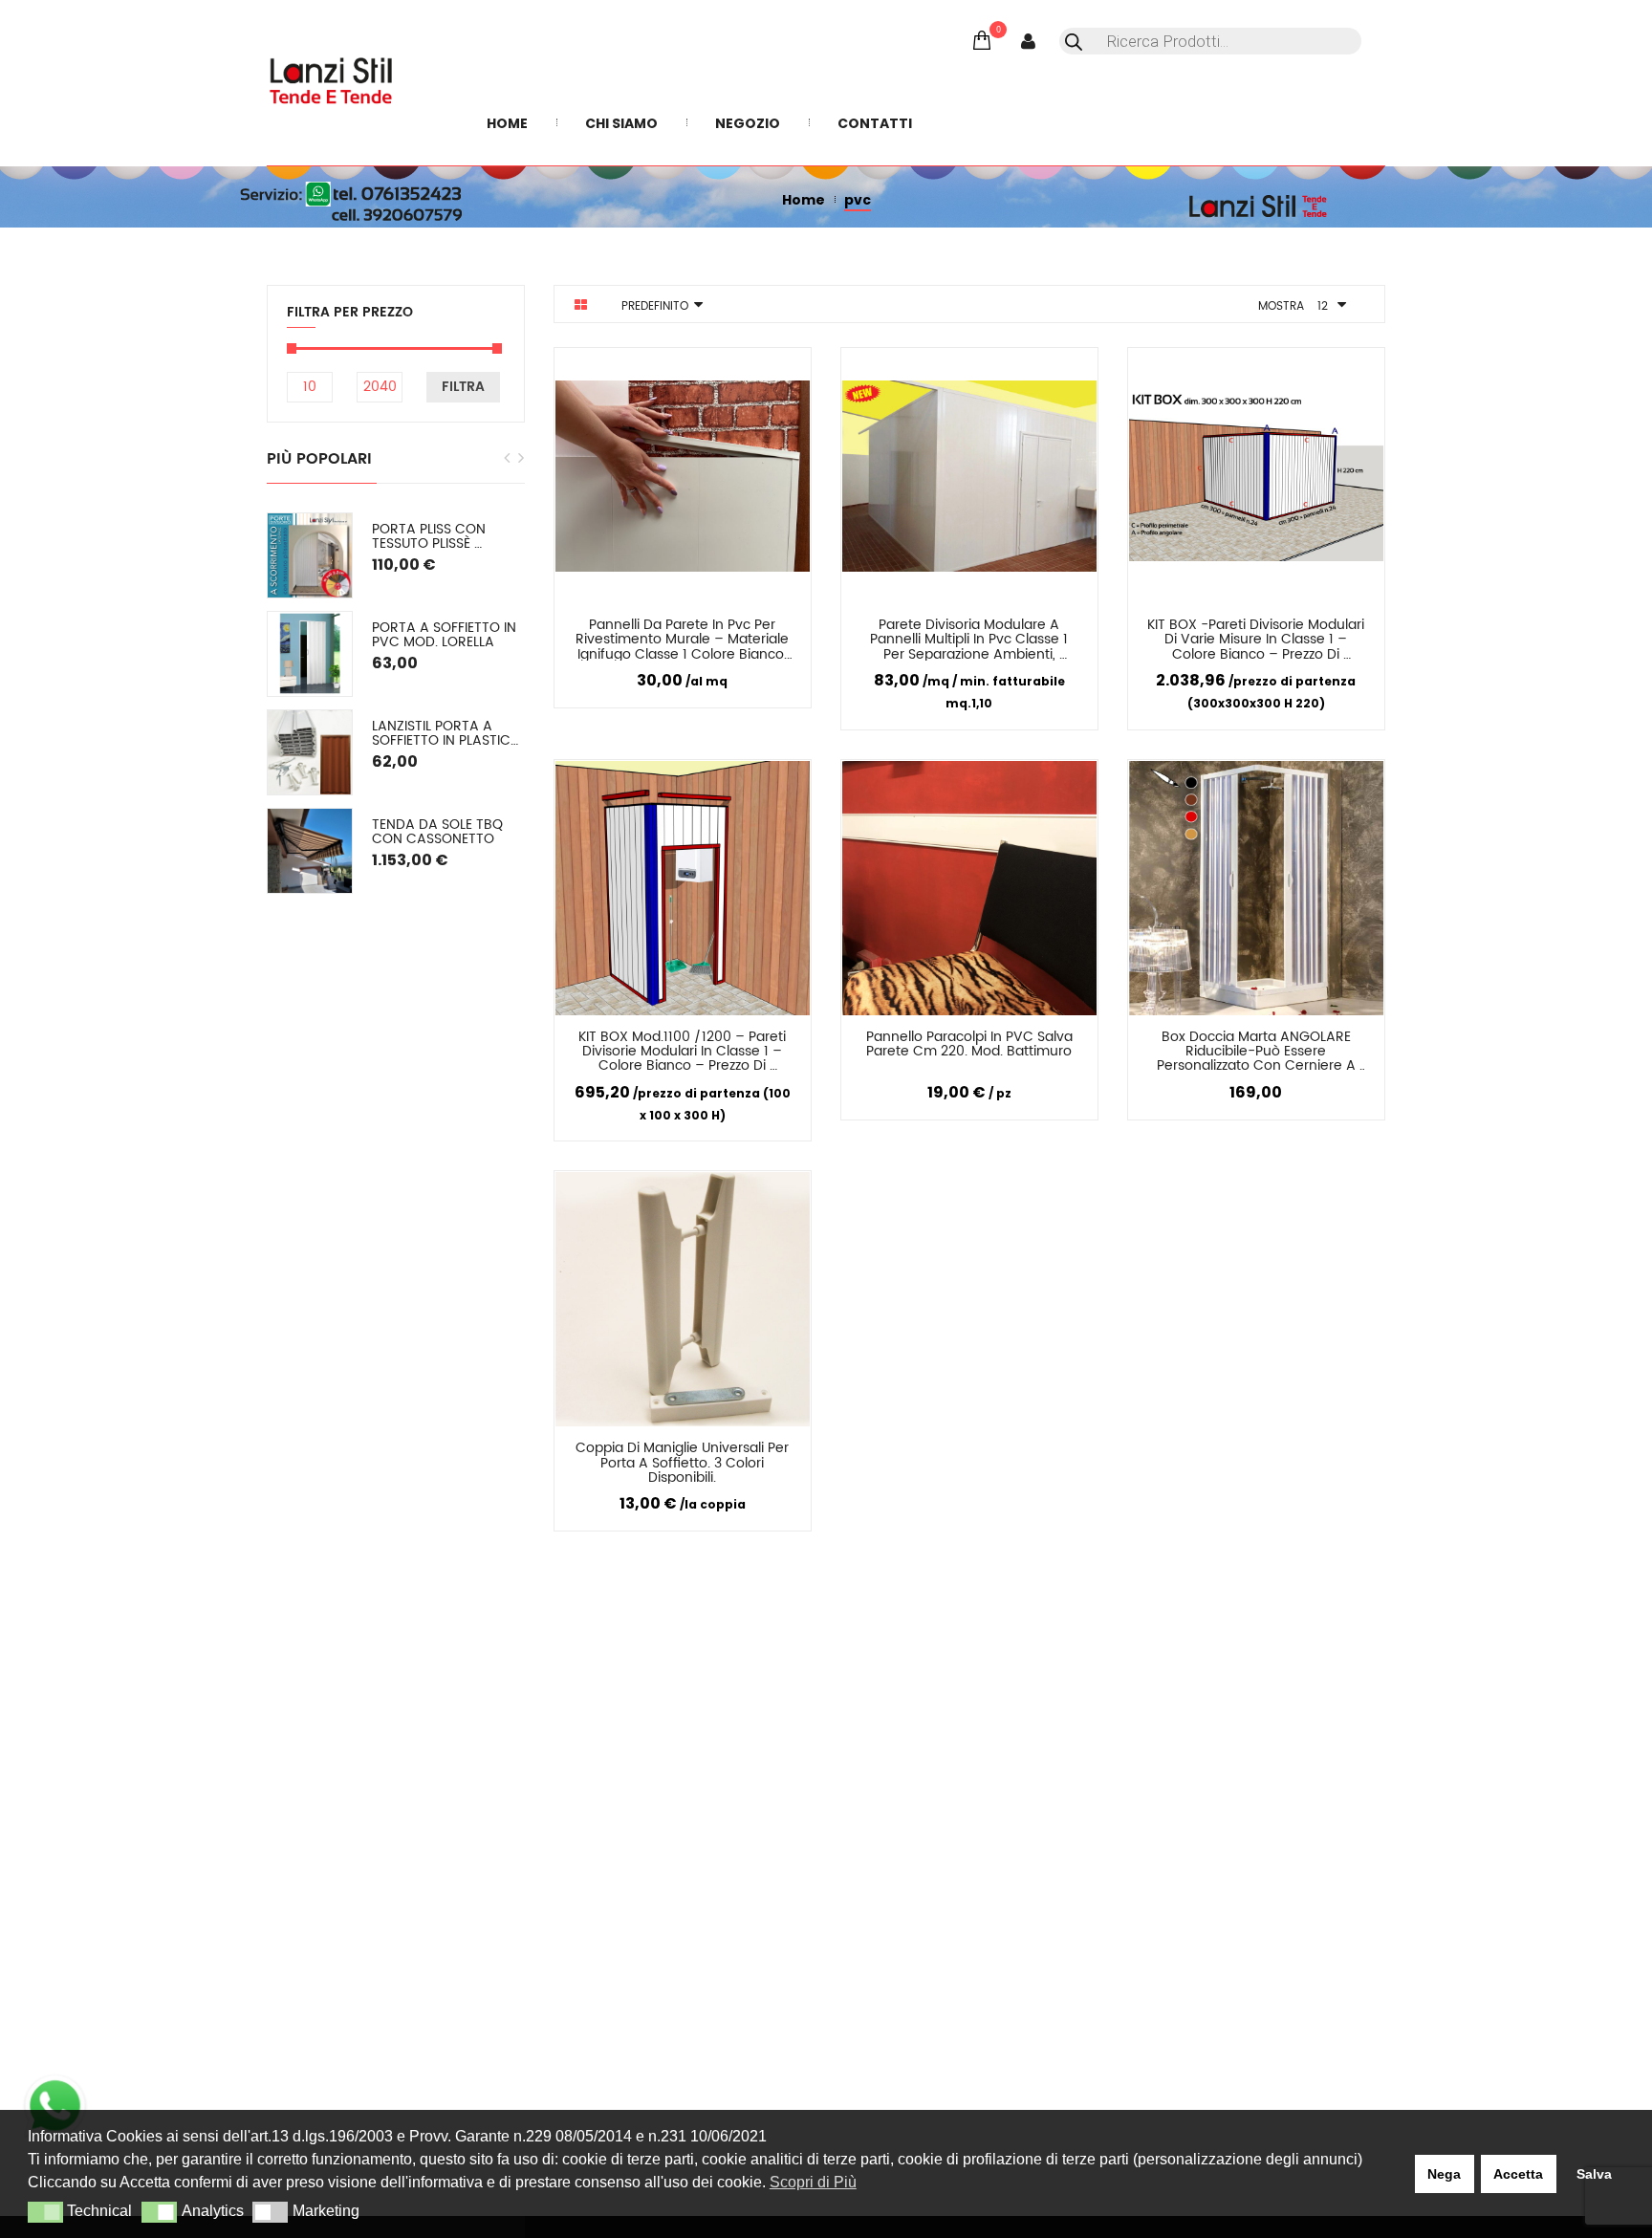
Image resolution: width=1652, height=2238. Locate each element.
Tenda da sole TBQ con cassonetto (439, 832)
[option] (396, 703)
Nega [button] (1444, 2174)
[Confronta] (705, 628)
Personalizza (612, 629)
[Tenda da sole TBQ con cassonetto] (310, 851)
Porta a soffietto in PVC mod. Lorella (446, 635)
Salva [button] (1594, 2174)
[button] (45, 2212)
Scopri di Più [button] (813, 2182)
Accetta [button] (1518, 2174)
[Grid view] (581, 305)
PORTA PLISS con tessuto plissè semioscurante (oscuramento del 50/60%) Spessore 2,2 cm (448, 537)
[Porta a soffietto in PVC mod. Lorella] (310, 654)
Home (804, 200)
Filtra (463, 387)
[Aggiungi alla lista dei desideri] (775, 628)
